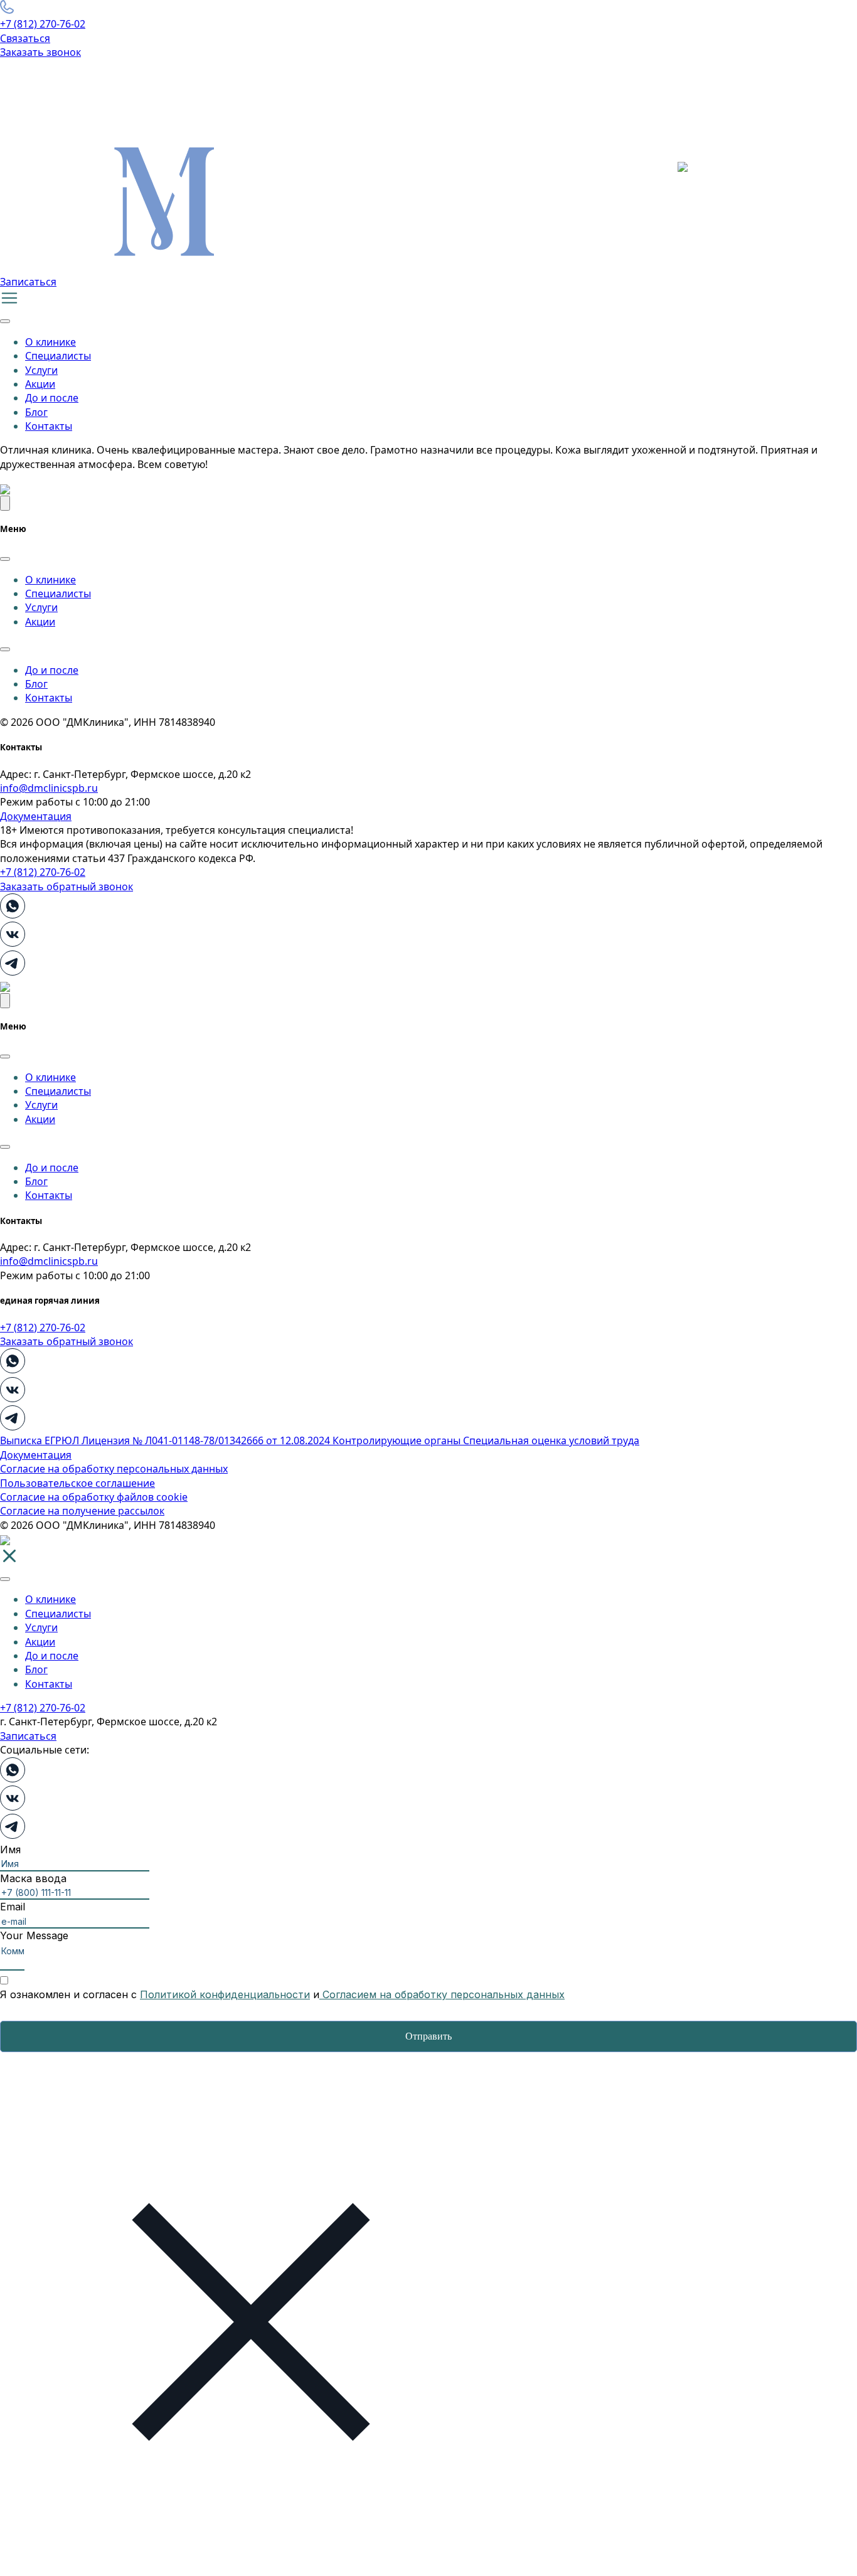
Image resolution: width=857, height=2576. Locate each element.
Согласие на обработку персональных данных (114, 1469)
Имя (10, 1850)
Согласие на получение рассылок (82, 1511)
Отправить (428, 2036)
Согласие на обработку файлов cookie (94, 1497)
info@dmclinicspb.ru (49, 788)
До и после (52, 398)
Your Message (34, 1935)
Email (13, 1907)
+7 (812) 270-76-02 (43, 24)
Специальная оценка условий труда (551, 1440)
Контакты (49, 426)
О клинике (51, 342)
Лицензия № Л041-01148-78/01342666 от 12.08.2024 (207, 1440)
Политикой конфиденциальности (225, 1994)
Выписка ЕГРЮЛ (41, 1440)
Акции (40, 384)
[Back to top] (5, 503)
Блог (36, 412)
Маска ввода (33, 1878)
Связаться (25, 38)
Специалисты (58, 356)
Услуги (41, 370)
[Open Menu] (5, 321)
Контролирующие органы (398, 1440)
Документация (36, 816)
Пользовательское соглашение (77, 1483)
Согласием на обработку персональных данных (442, 1994)
